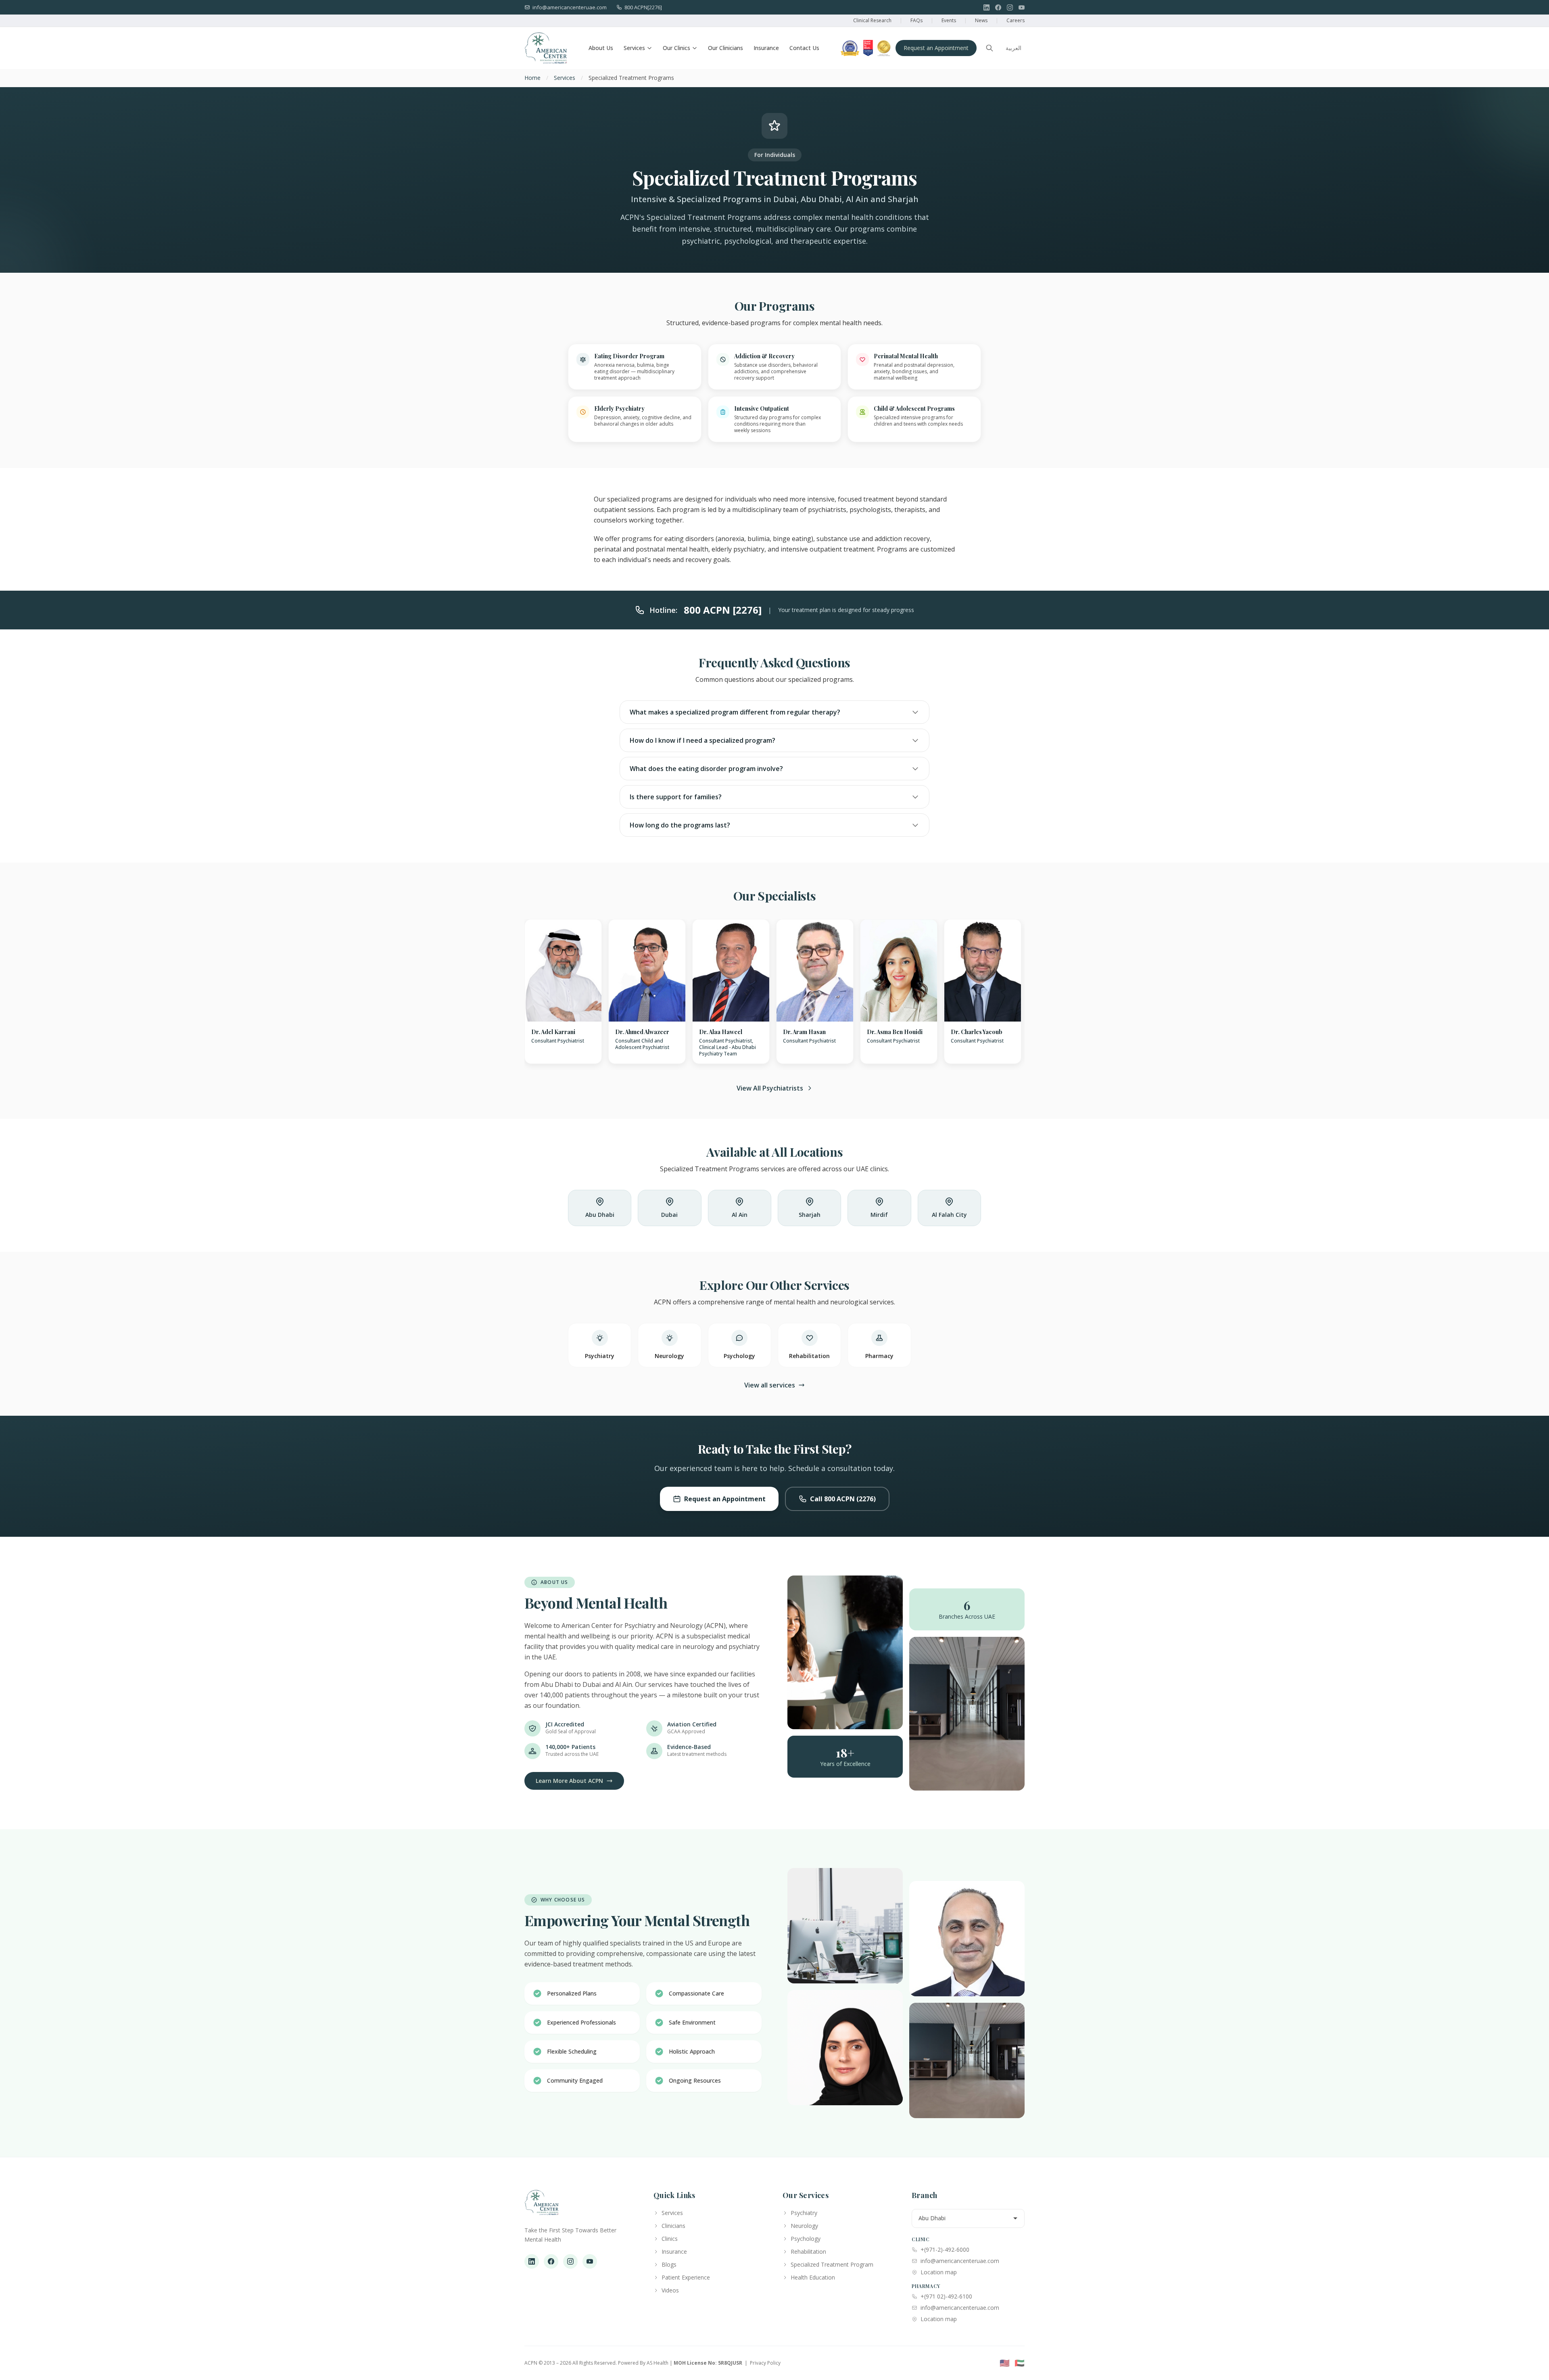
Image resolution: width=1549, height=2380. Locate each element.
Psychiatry (804, 2213)
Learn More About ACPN (569, 1781)
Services (634, 48)
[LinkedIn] (986, 7)
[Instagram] (1010, 7)
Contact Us (804, 48)
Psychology (806, 2239)
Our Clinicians (725, 48)
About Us (601, 48)
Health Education (813, 2277)
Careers (1016, 20)
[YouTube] (1022, 7)
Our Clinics (676, 48)
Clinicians (673, 2226)
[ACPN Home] (542, 2207)
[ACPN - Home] (546, 48)
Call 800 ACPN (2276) (843, 1499)
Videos (670, 2290)
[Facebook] (998, 7)
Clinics (670, 2239)
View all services (770, 1385)
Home (532, 78)
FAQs (916, 20)
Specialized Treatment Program (832, 2264)
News (981, 20)
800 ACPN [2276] (723, 610)
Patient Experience (686, 2277)
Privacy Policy (765, 2363)
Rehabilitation (808, 2251)
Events (949, 20)
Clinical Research (872, 20)
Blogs (669, 2264)
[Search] (990, 48)
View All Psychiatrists (770, 1088)
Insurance (766, 48)
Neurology (804, 2226)
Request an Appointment (936, 48)
